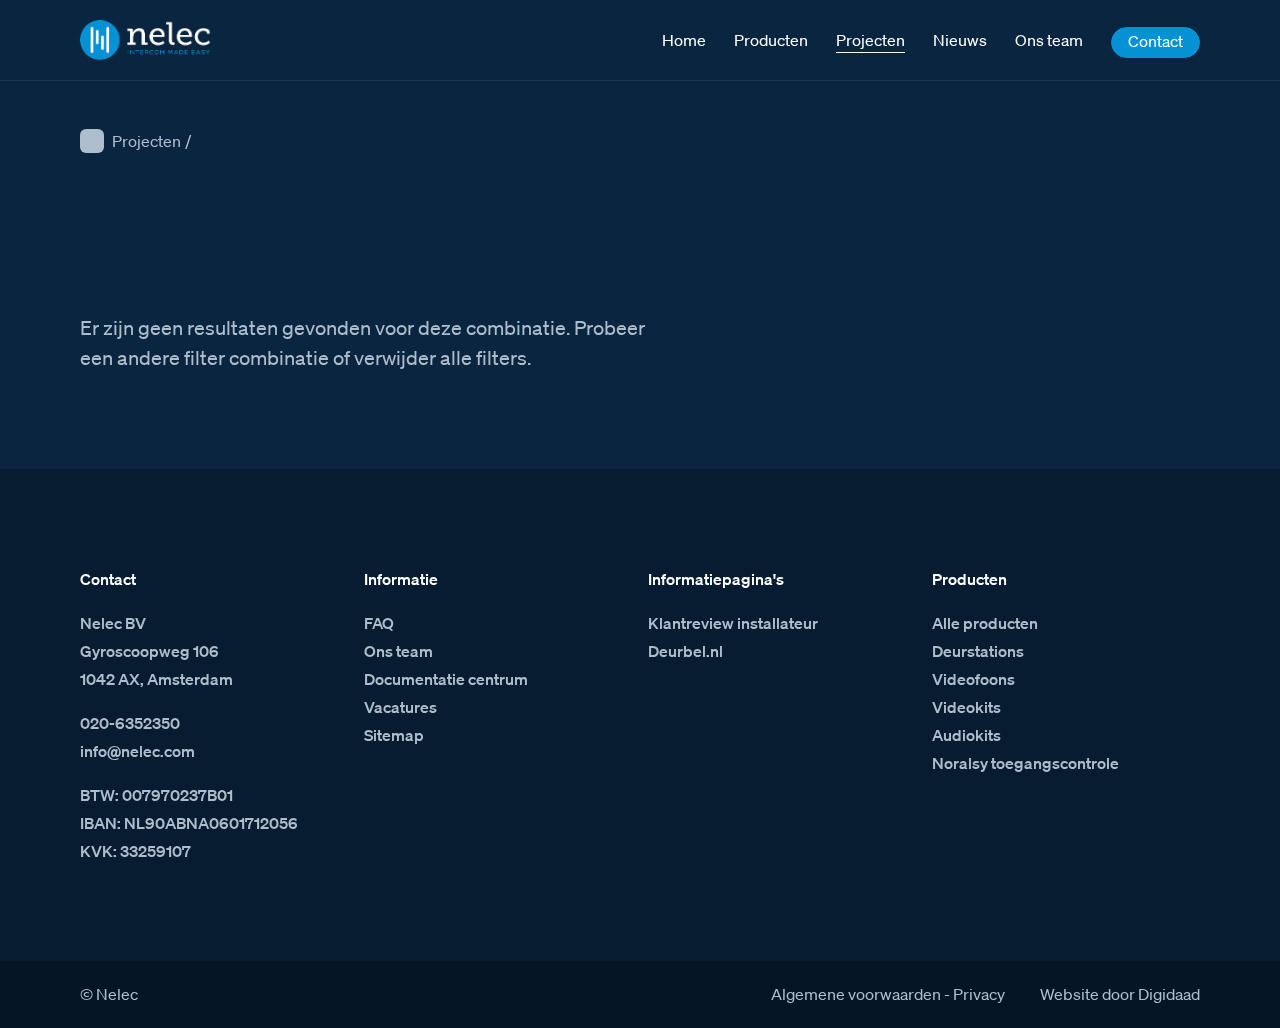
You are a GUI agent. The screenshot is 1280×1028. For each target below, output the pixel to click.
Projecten (146, 141)
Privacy (979, 994)
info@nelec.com (137, 751)
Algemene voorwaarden (856, 994)
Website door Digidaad (1120, 994)
